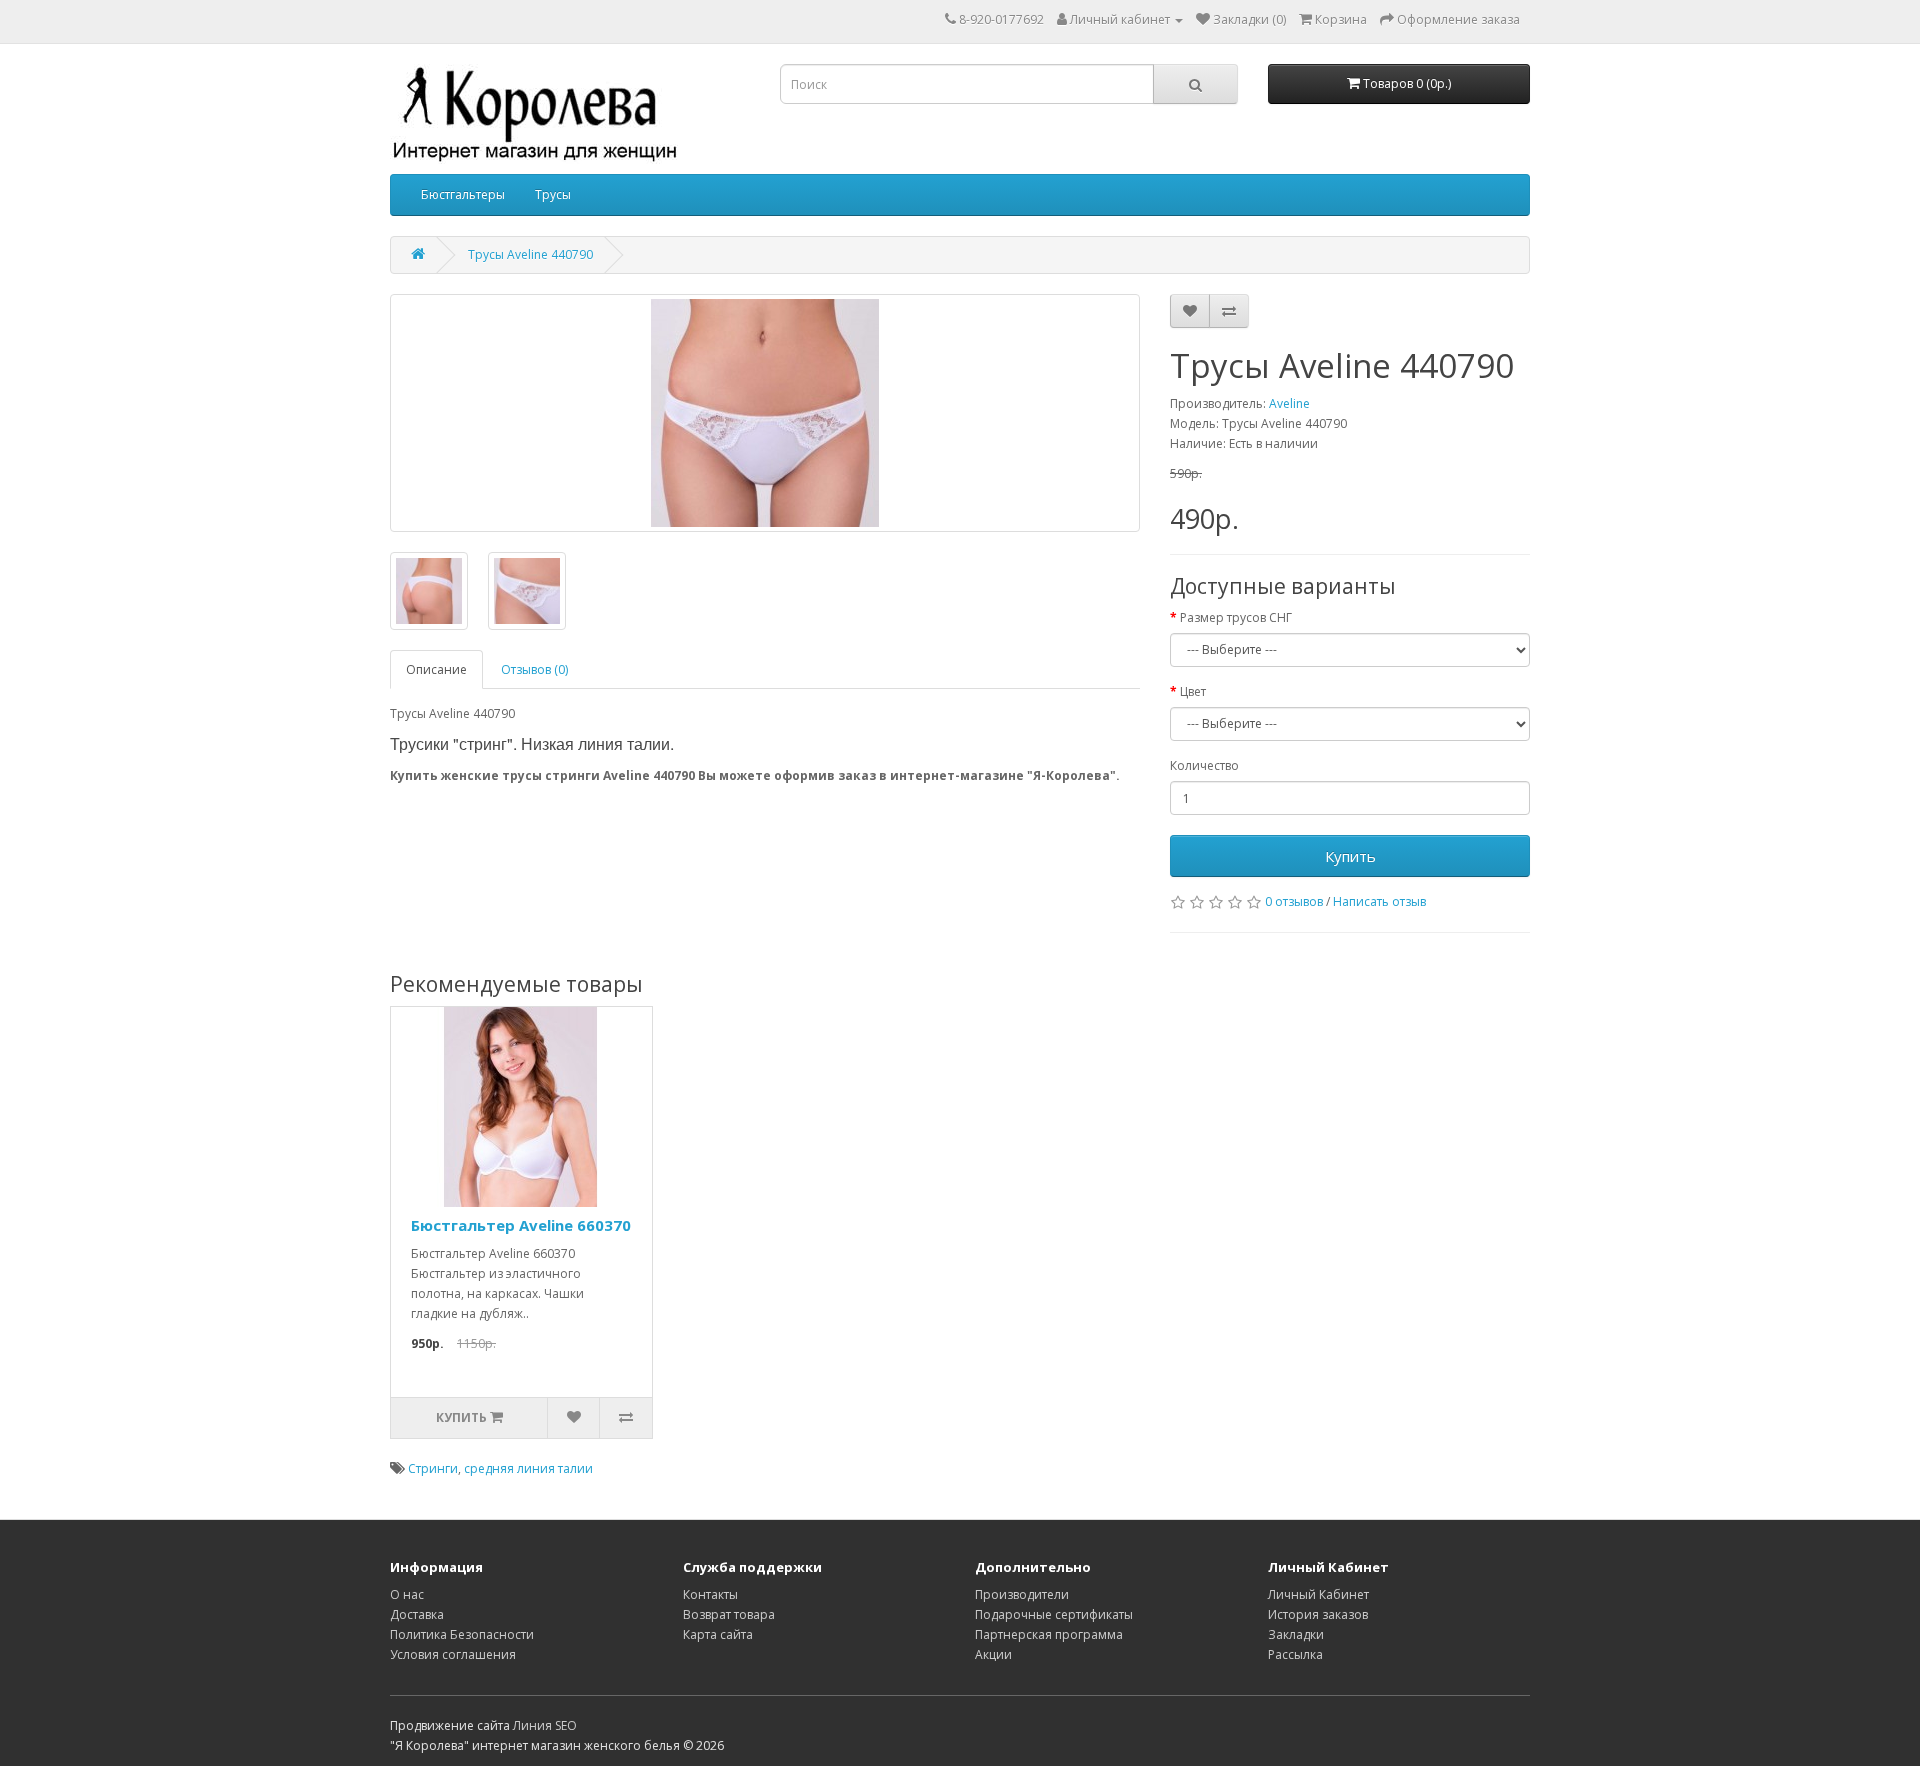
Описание (436, 669)
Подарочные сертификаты (1054, 1614)
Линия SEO (545, 1725)
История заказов (1318, 1614)
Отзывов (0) (534, 669)
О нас (407, 1594)
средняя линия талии (528, 1468)
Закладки (1296, 1634)
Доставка (417, 1614)
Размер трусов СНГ (1236, 617)
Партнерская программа (1049, 1634)
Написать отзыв (1379, 901)
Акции (993, 1654)
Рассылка (1295, 1654)
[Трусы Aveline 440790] (765, 413)
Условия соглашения (453, 1654)
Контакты (710, 1594)
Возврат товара (729, 1614)
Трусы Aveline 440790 (530, 254)
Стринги (433, 1468)
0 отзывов (1294, 901)
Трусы (553, 194)
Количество (1204, 765)
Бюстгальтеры (463, 194)
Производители (1022, 1594)
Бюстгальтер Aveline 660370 (521, 1225)
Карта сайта (718, 1634)
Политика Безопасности (462, 1634)
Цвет (1193, 691)
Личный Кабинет (1318, 1594)
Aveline (1289, 403)
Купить (1350, 856)
